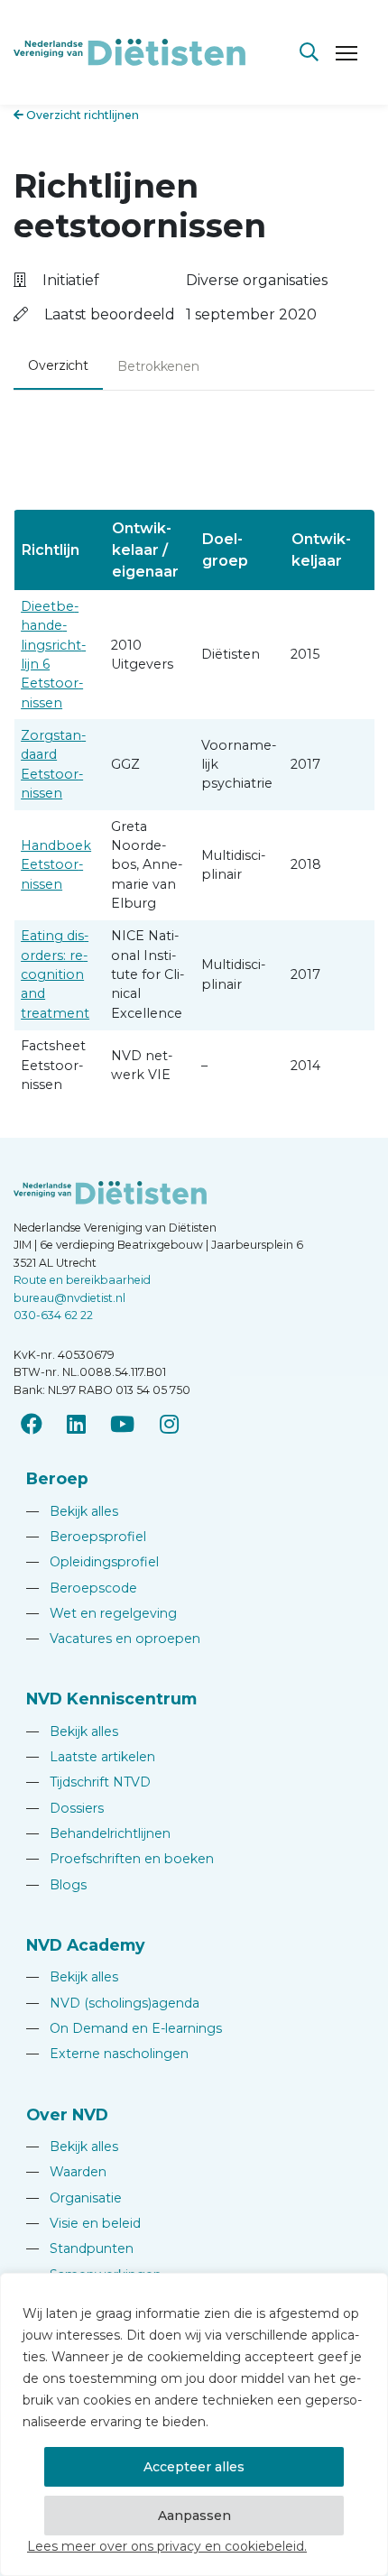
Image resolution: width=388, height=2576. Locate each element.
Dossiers (65, 1808)
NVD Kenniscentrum (111, 1699)
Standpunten (80, 2248)
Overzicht (58, 365)
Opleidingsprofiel (92, 1562)
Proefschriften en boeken (120, 1859)
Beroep (57, 1478)
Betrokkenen (158, 366)
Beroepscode (82, 1588)
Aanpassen (194, 2516)
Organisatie (74, 2198)
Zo (30, 735)
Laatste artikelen (91, 1757)
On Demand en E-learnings (124, 2028)
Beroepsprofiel (86, 1537)
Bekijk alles (72, 1511)
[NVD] (129, 51)
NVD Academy (86, 1945)
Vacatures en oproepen (113, 1639)
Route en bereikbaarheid (82, 1280)
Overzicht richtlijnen (81, 115)
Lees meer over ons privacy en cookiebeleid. (167, 2546)
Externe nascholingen (107, 2054)
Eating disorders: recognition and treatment (55, 974)
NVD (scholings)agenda (113, 2003)
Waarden (66, 2172)
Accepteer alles (194, 2467)
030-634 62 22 (53, 1315)
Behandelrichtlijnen (98, 1833)
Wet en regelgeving (102, 1613)
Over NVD (67, 2114)
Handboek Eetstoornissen (56, 865)
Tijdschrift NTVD (88, 1782)
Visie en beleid (83, 2223)
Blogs (56, 1885)
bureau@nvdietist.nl (69, 1298)
